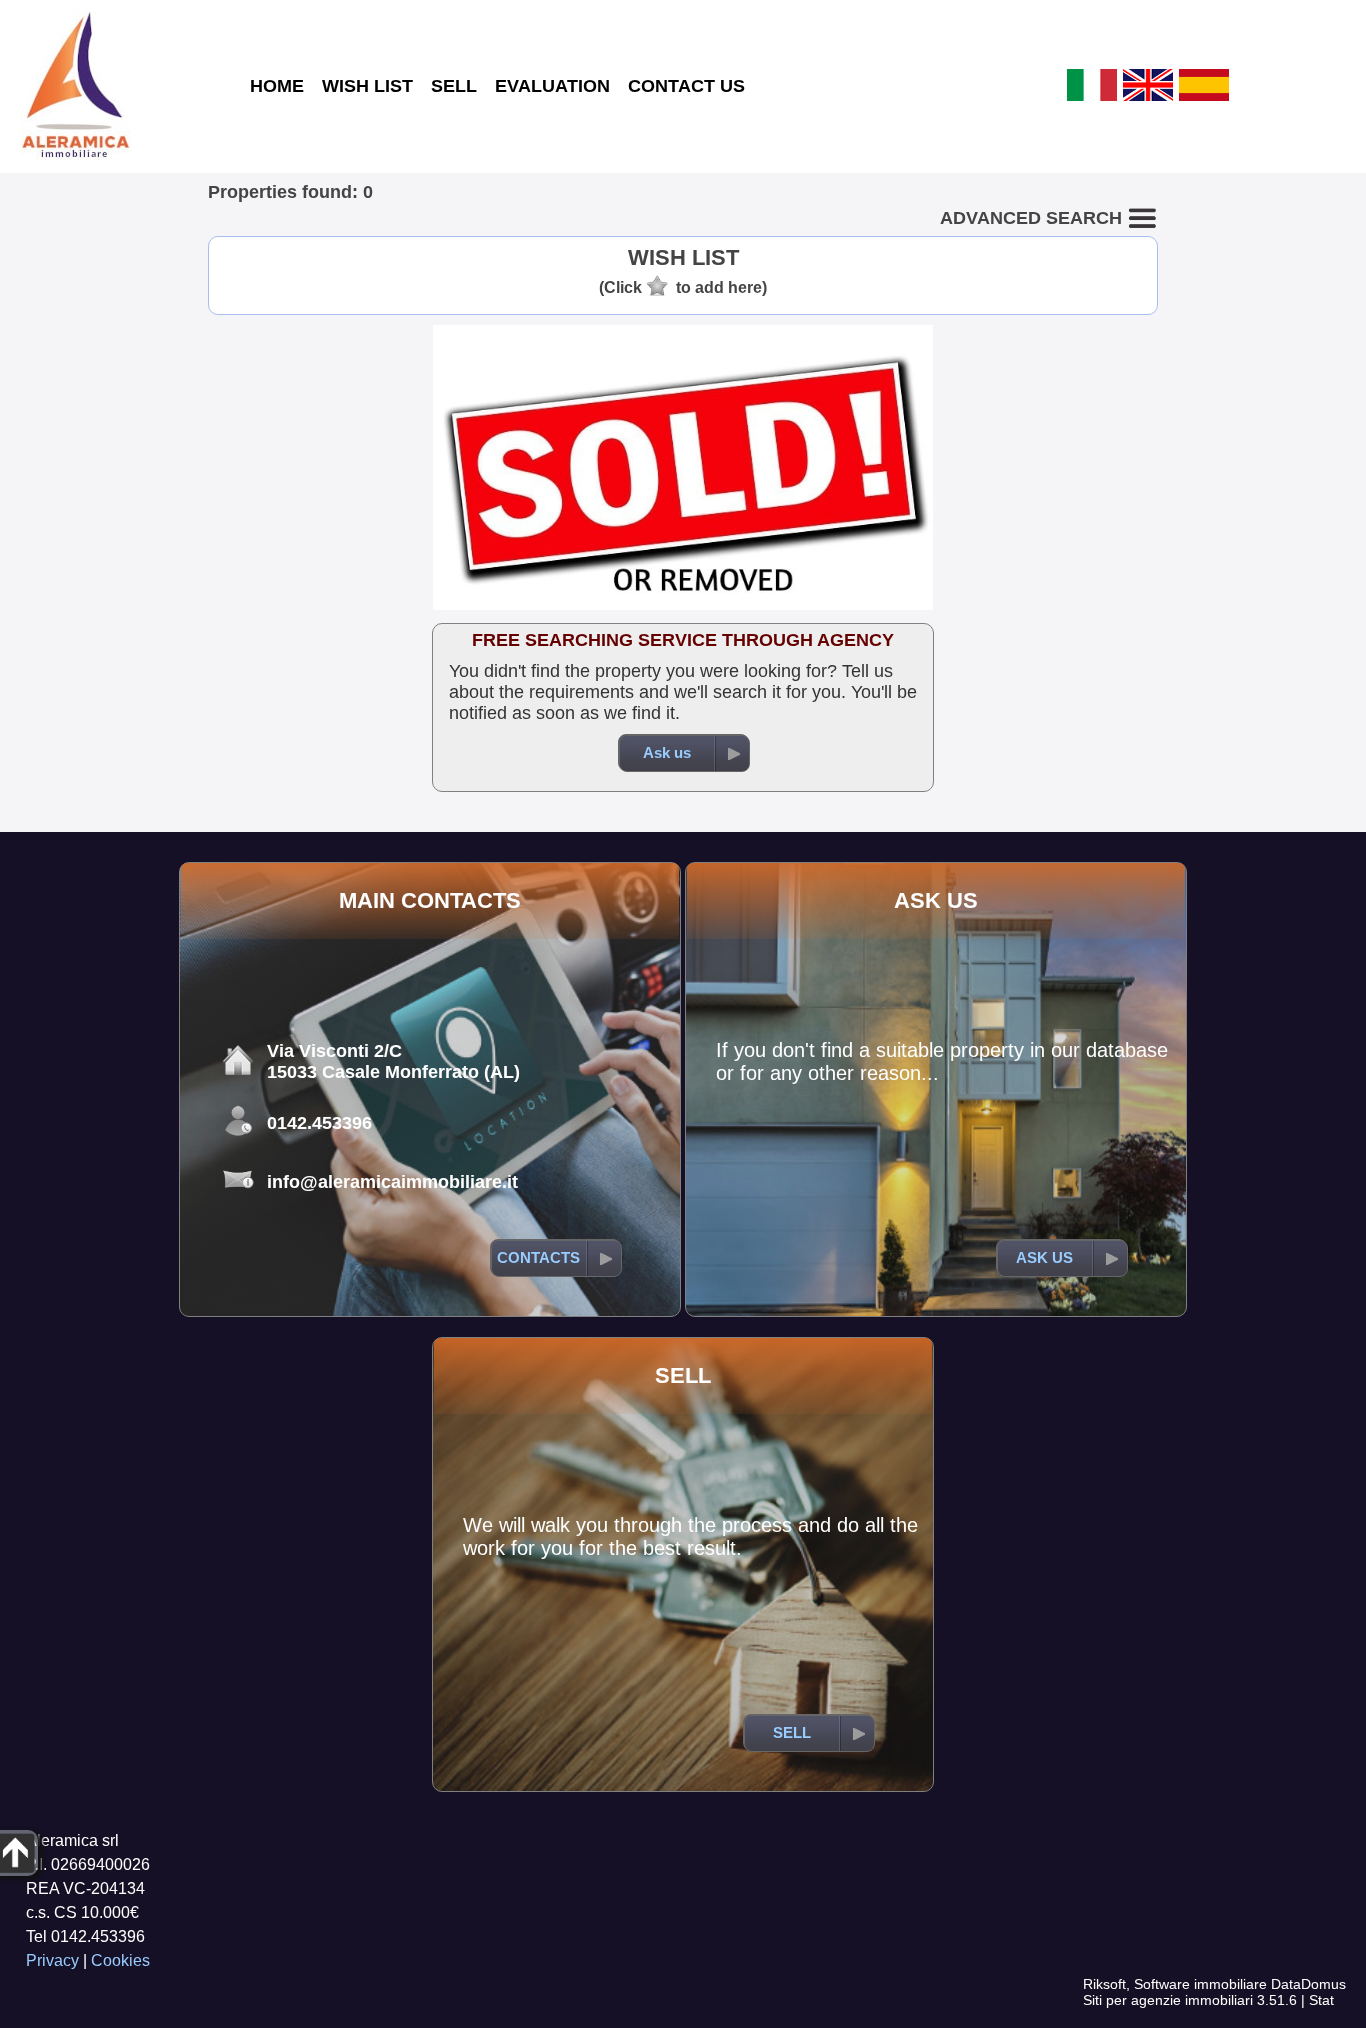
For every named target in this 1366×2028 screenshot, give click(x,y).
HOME (277, 86)
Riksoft (1104, 1984)
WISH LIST (367, 86)
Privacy (52, 1960)
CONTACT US (686, 86)
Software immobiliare (1200, 1984)
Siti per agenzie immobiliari (1168, 2000)
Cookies (120, 1960)
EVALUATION (552, 86)
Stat (1321, 2000)
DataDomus (1308, 1984)
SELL (454, 86)
